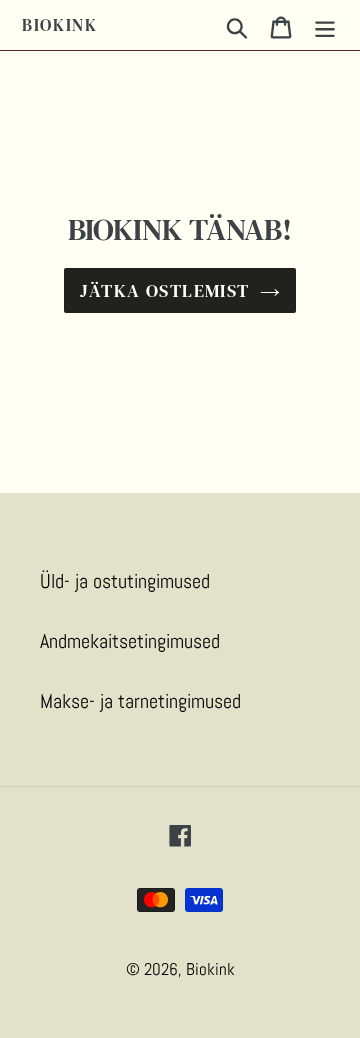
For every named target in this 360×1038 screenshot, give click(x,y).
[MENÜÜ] (325, 25)
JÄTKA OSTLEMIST (165, 290)
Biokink (60, 25)
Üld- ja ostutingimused (125, 581)
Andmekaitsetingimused (130, 641)
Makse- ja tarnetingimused (140, 701)
